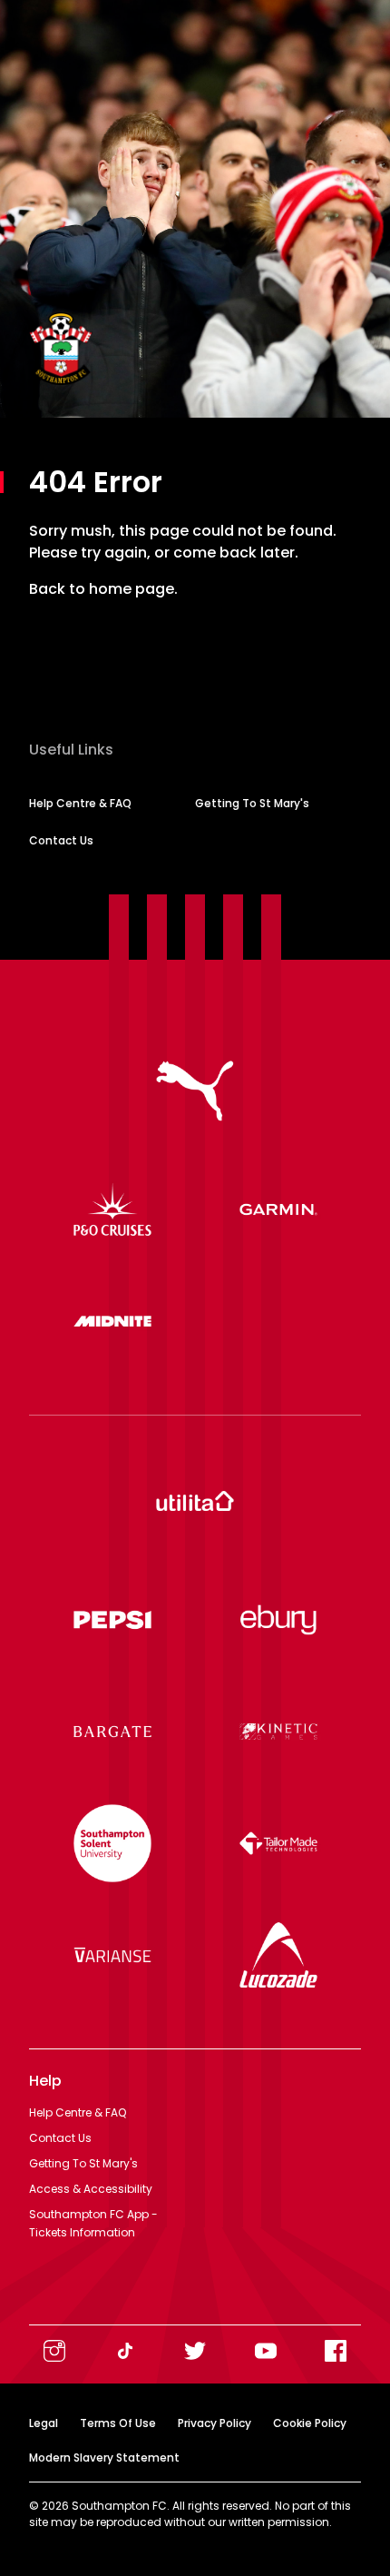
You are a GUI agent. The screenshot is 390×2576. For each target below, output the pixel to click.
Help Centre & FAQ (80, 803)
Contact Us (61, 840)
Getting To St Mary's (252, 803)
